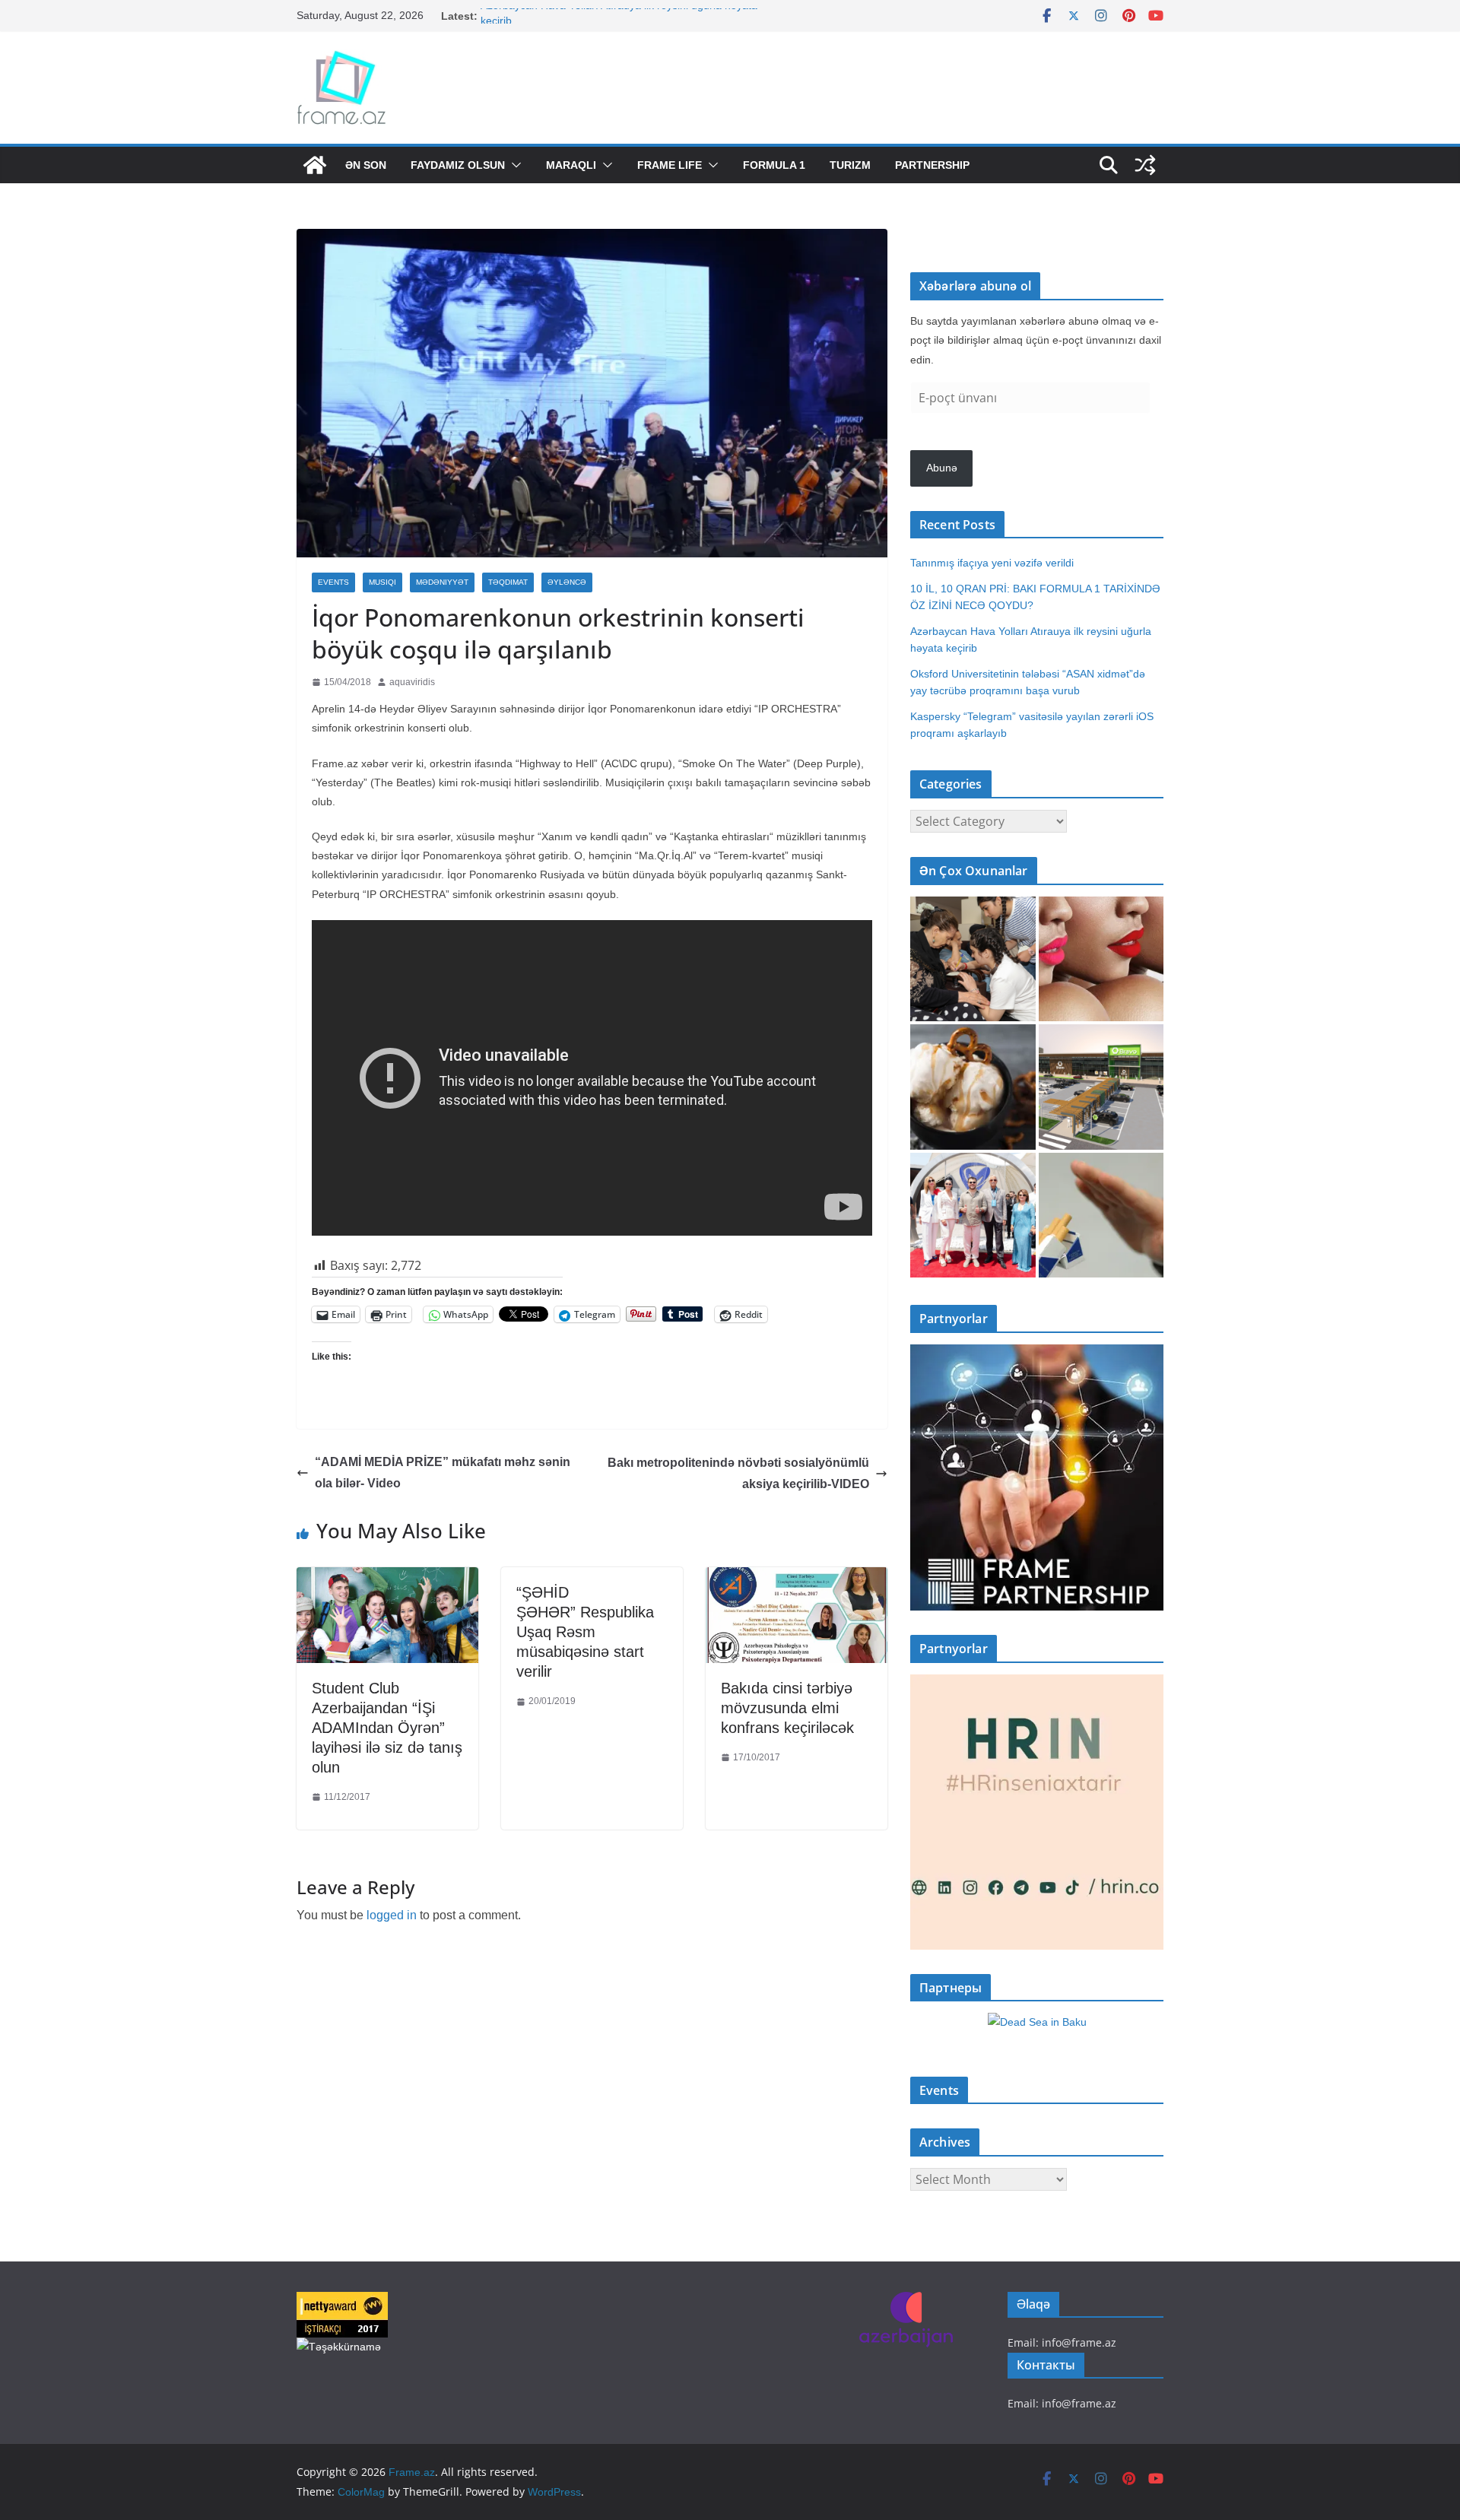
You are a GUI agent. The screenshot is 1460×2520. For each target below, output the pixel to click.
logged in (392, 1915)
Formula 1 (774, 165)
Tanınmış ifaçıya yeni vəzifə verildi (992, 563)
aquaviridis (412, 682)
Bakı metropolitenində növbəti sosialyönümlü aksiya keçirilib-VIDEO (738, 1474)
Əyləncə (567, 582)
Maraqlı (571, 165)
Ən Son (366, 165)
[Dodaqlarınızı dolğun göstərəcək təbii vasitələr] (1101, 959)
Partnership (932, 165)
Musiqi (382, 582)
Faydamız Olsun (458, 165)
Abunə (942, 468)
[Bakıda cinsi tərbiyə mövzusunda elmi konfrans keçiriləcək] (797, 1578)
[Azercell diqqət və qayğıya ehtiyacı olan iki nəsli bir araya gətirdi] (973, 959)
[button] (513, 165)
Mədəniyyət (442, 582)
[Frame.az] (315, 165)
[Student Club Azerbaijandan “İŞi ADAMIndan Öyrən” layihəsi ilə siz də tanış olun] (387, 1578)
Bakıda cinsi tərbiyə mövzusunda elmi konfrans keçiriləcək (787, 1708)
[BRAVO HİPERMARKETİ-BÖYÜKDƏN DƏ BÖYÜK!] (1101, 1087)
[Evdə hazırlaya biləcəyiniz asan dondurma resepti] (973, 1087)
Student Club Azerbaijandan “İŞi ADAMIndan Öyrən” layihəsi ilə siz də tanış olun (387, 1728)
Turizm (850, 165)
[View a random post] (1145, 165)
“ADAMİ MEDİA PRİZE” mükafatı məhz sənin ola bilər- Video (443, 1473)
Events (333, 582)
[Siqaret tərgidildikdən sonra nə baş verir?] (1101, 1216)
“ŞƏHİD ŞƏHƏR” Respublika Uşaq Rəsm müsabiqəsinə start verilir (585, 1632)
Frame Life (670, 165)
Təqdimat (508, 582)
